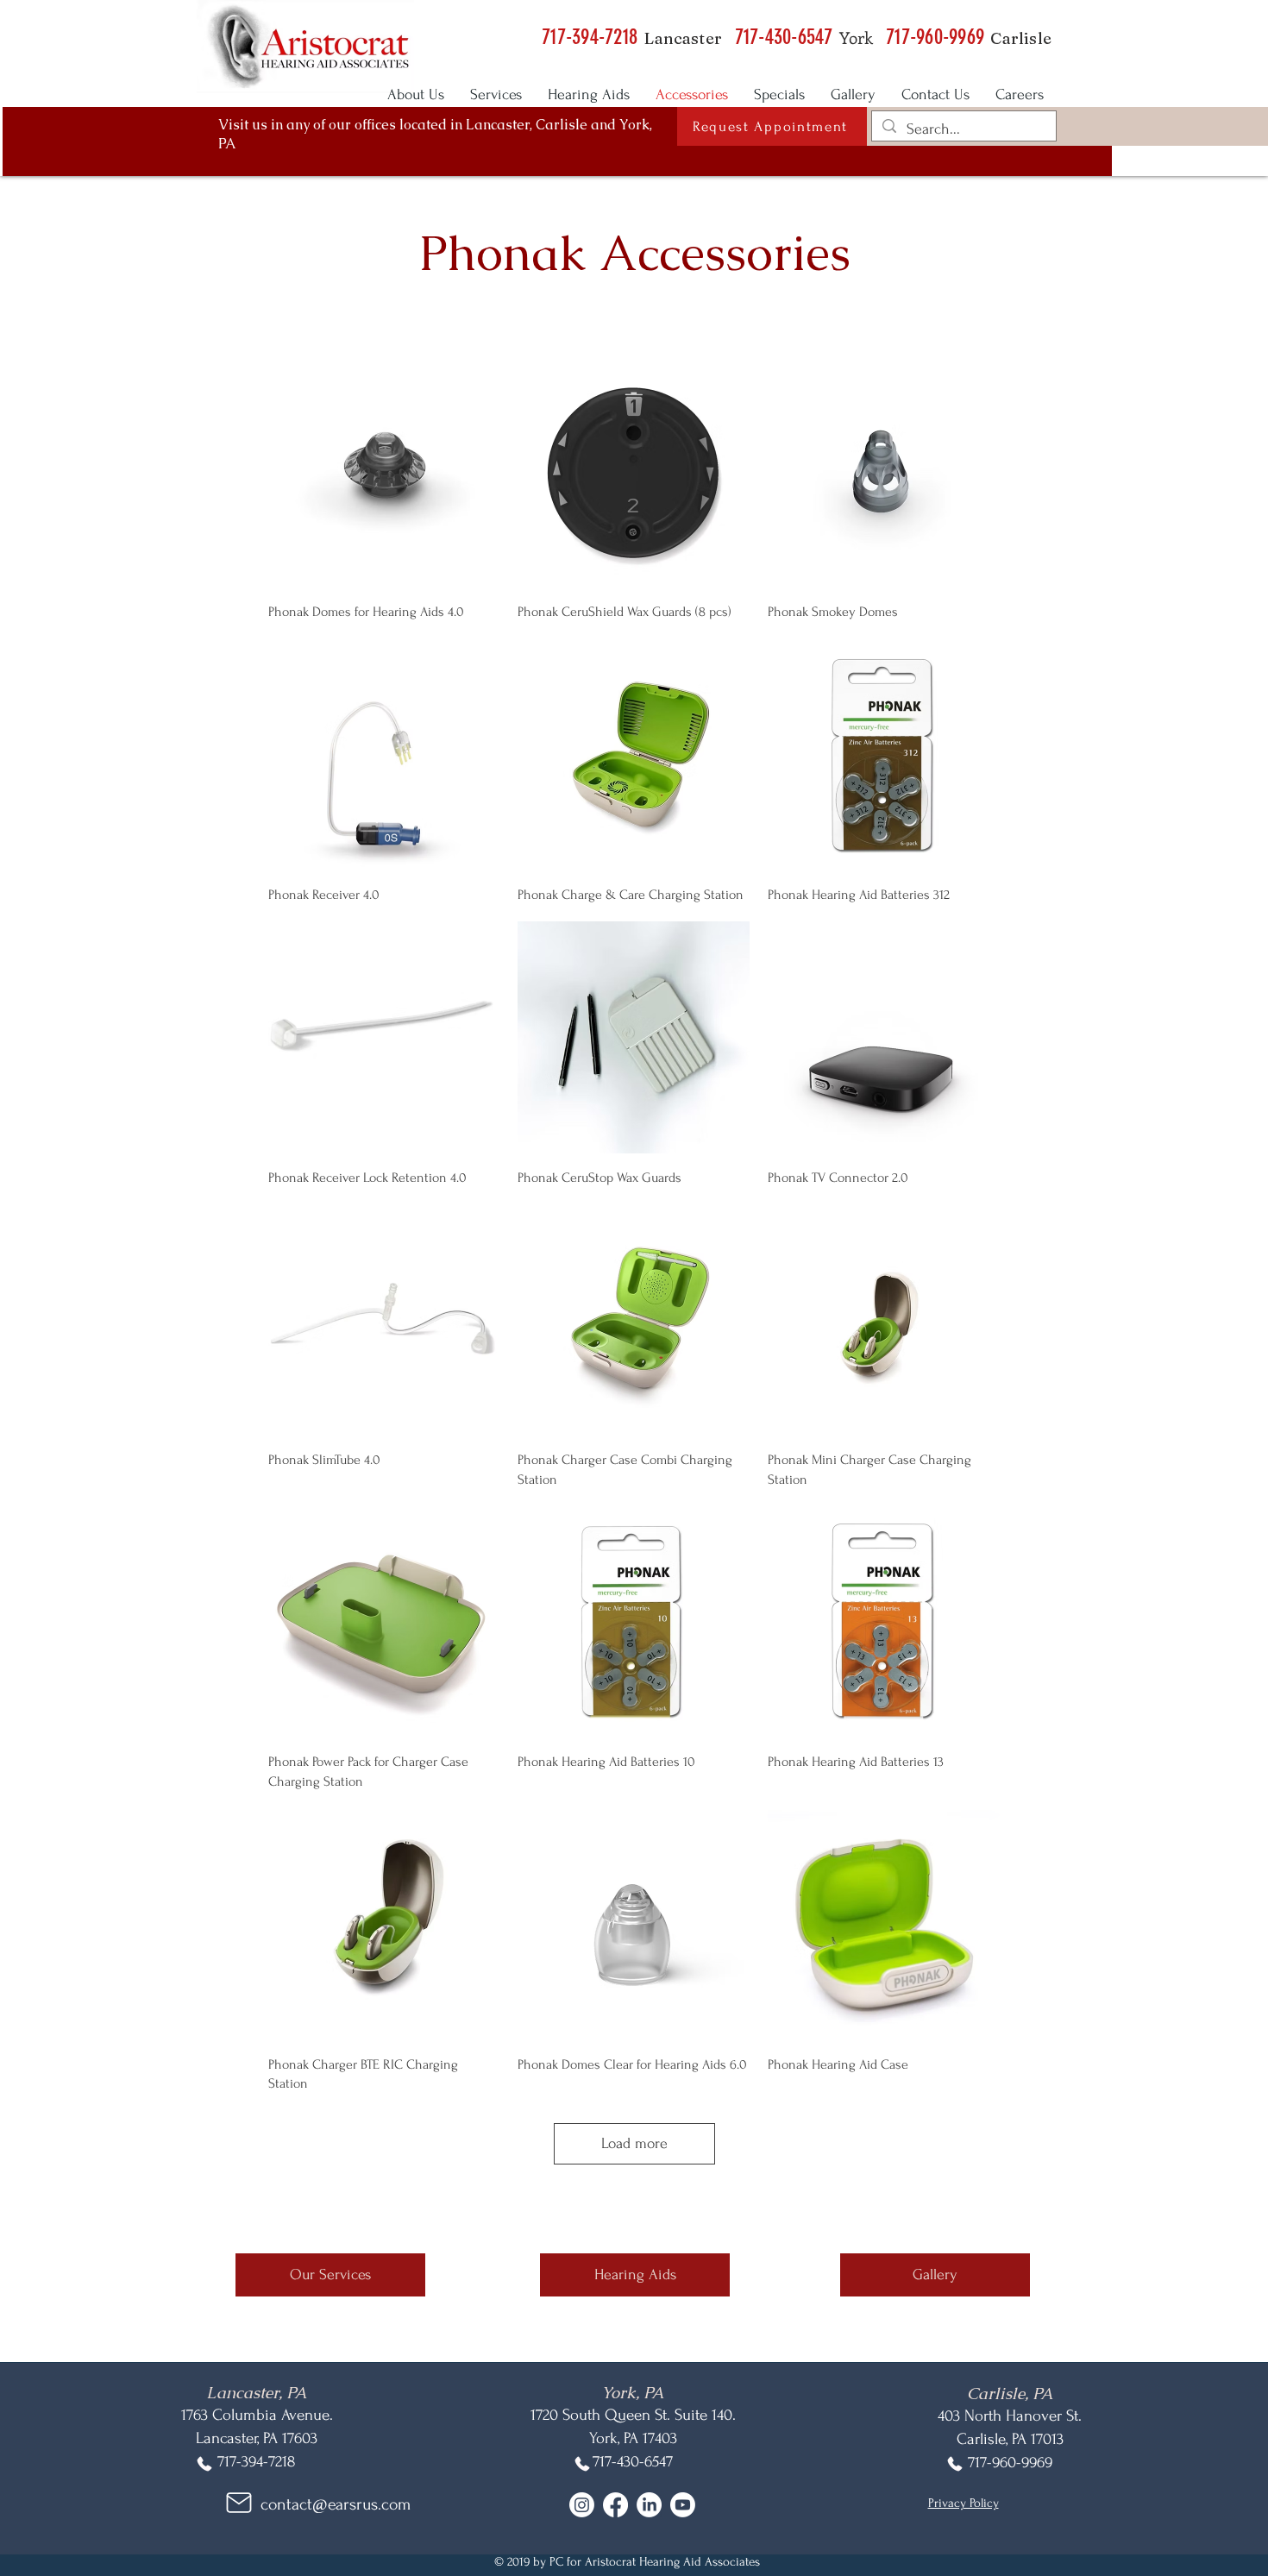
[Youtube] (683, 2505)
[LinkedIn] (649, 2505)
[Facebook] (615, 2505)
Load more (634, 2143)
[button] (772, 126)
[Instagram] (582, 2505)
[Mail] (239, 2503)
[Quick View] (384, 472)
